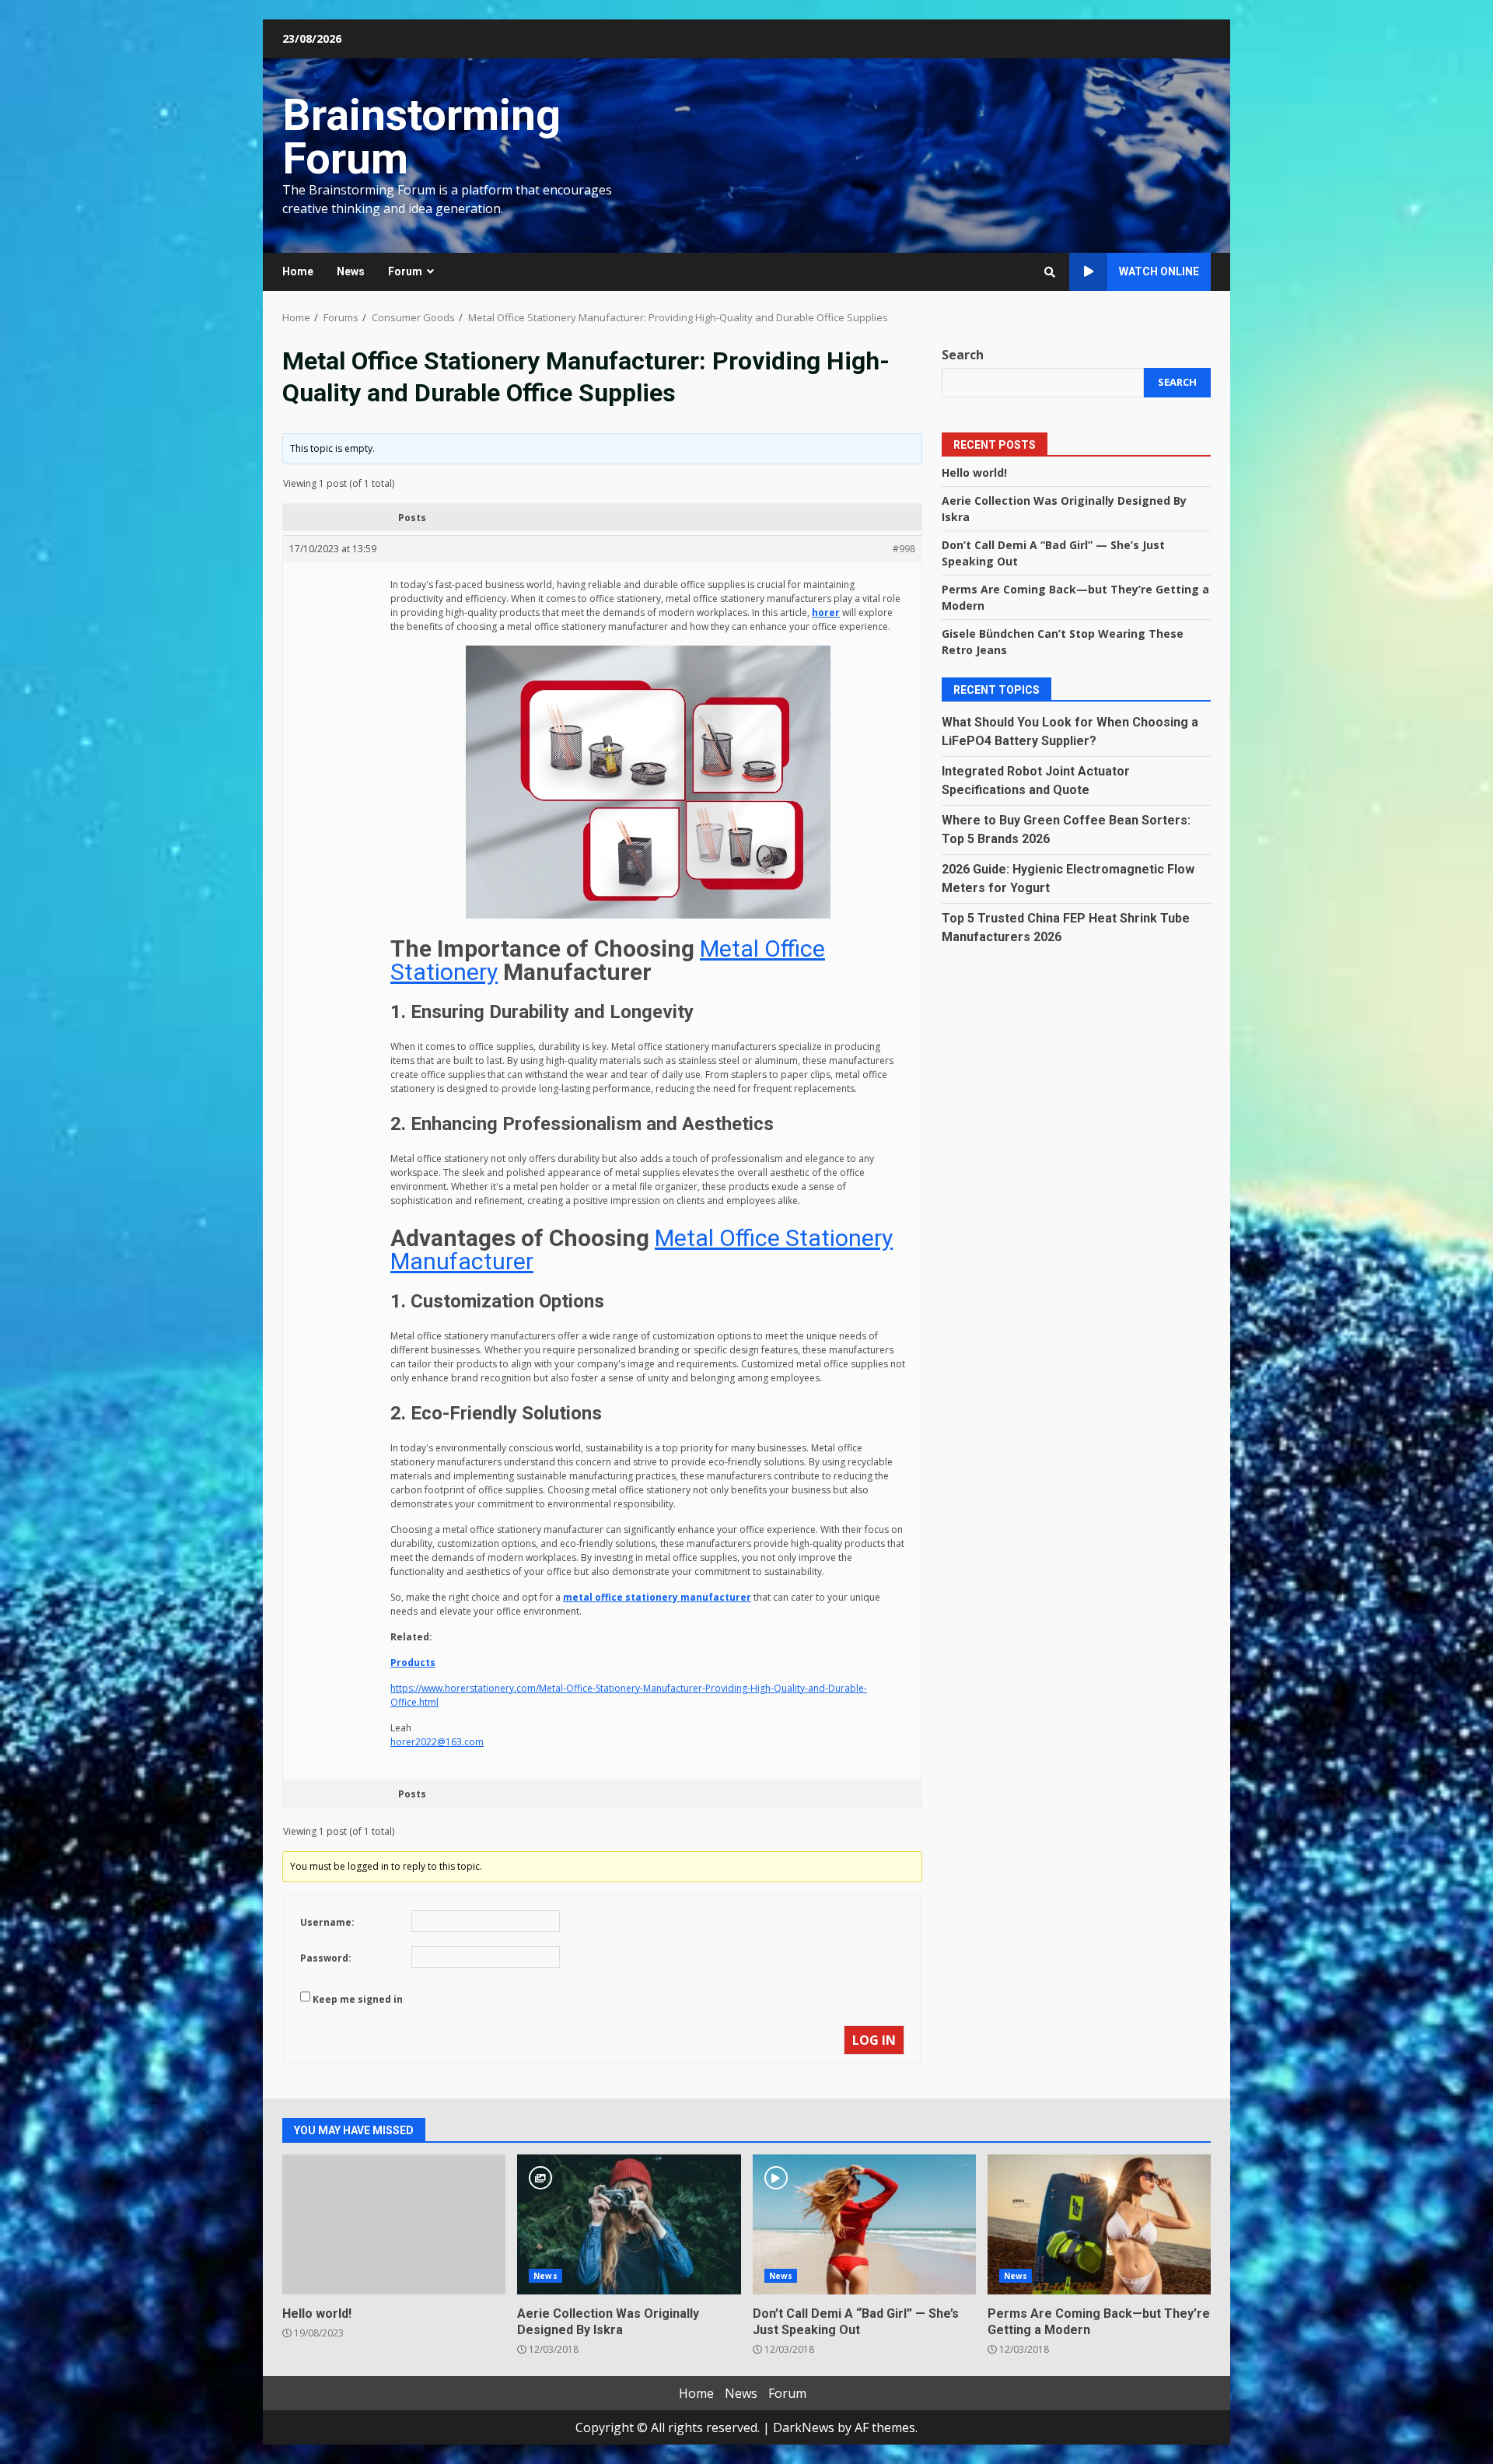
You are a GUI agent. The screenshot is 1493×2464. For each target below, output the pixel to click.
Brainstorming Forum (421, 137)
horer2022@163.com (437, 1742)
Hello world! (974, 472)
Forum (405, 271)
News (351, 271)
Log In (874, 2040)
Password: (326, 1958)
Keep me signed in (358, 1999)
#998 (904, 549)
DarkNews (804, 2427)
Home (298, 271)
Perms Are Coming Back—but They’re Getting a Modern (1099, 2224)
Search (963, 355)
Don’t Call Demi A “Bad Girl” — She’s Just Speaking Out (864, 2224)
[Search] (1050, 272)
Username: (327, 1922)
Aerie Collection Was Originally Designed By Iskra (629, 2224)
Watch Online (1159, 271)
